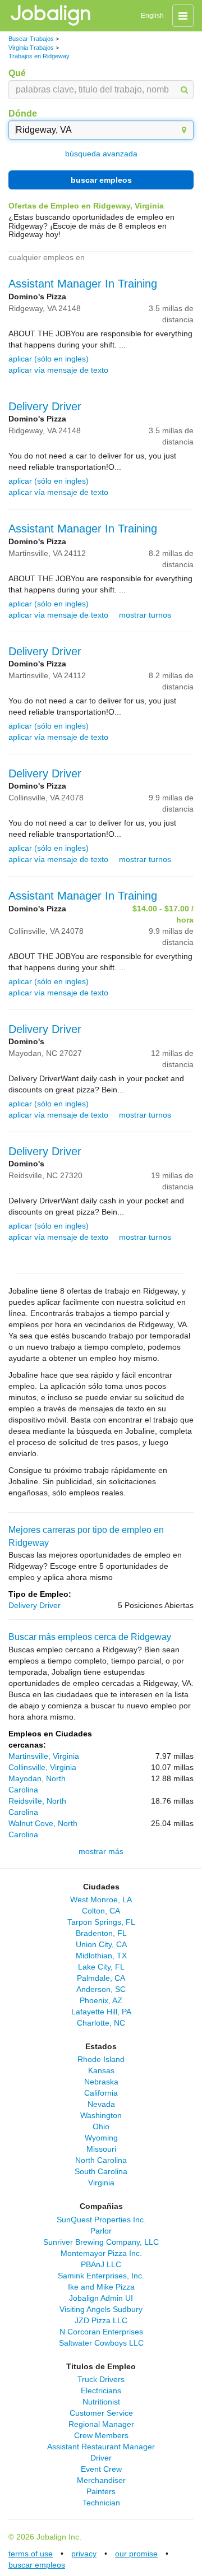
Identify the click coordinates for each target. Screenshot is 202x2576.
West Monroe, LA (101, 1899)
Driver (101, 2458)
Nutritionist (101, 2402)
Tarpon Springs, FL (101, 1922)
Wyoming (101, 2138)
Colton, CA (101, 1911)
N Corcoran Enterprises (101, 2332)
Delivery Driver (45, 406)
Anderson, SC (101, 1989)
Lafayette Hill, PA (101, 2012)
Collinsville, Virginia (42, 1767)
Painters (101, 2491)
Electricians (101, 2390)
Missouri (101, 2149)
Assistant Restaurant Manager (101, 2447)
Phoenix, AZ (101, 2000)
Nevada (101, 2104)
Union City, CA (101, 1944)
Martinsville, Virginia (44, 1756)
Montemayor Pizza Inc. (101, 2253)
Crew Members (101, 2435)
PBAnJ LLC (101, 2264)
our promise (136, 2554)
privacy (84, 2554)
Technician (101, 2503)
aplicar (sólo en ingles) (49, 359)
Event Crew (101, 2469)
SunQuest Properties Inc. (101, 2220)
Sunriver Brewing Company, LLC (101, 2242)
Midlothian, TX (101, 1956)
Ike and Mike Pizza (101, 2287)
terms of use (31, 2554)
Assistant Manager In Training (83, 284)
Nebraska (101, 2082)
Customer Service (101, 2413)
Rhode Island (101, 2059)
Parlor (101, 2231)
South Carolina (101, 2171)
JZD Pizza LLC (101, 2320)
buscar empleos (101, 180)
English (152, 16)
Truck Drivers (101, 2379)
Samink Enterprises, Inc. (101, 2276)
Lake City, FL (101, 1967)
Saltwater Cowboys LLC (101, 2343)
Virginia (101, 2183)
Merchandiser (101, 2480)
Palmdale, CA (101, 1978)
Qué (17, 73)
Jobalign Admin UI (101, 2298)
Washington (101, 2115)
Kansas (101, 2070)
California (101, 2093)
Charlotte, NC (101, 2023)
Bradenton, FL (101, 1933)
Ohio (101, 2126)
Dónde (23, 113)
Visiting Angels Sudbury (101, 2309)
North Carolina (101, 2160)
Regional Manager (101, 2424)
